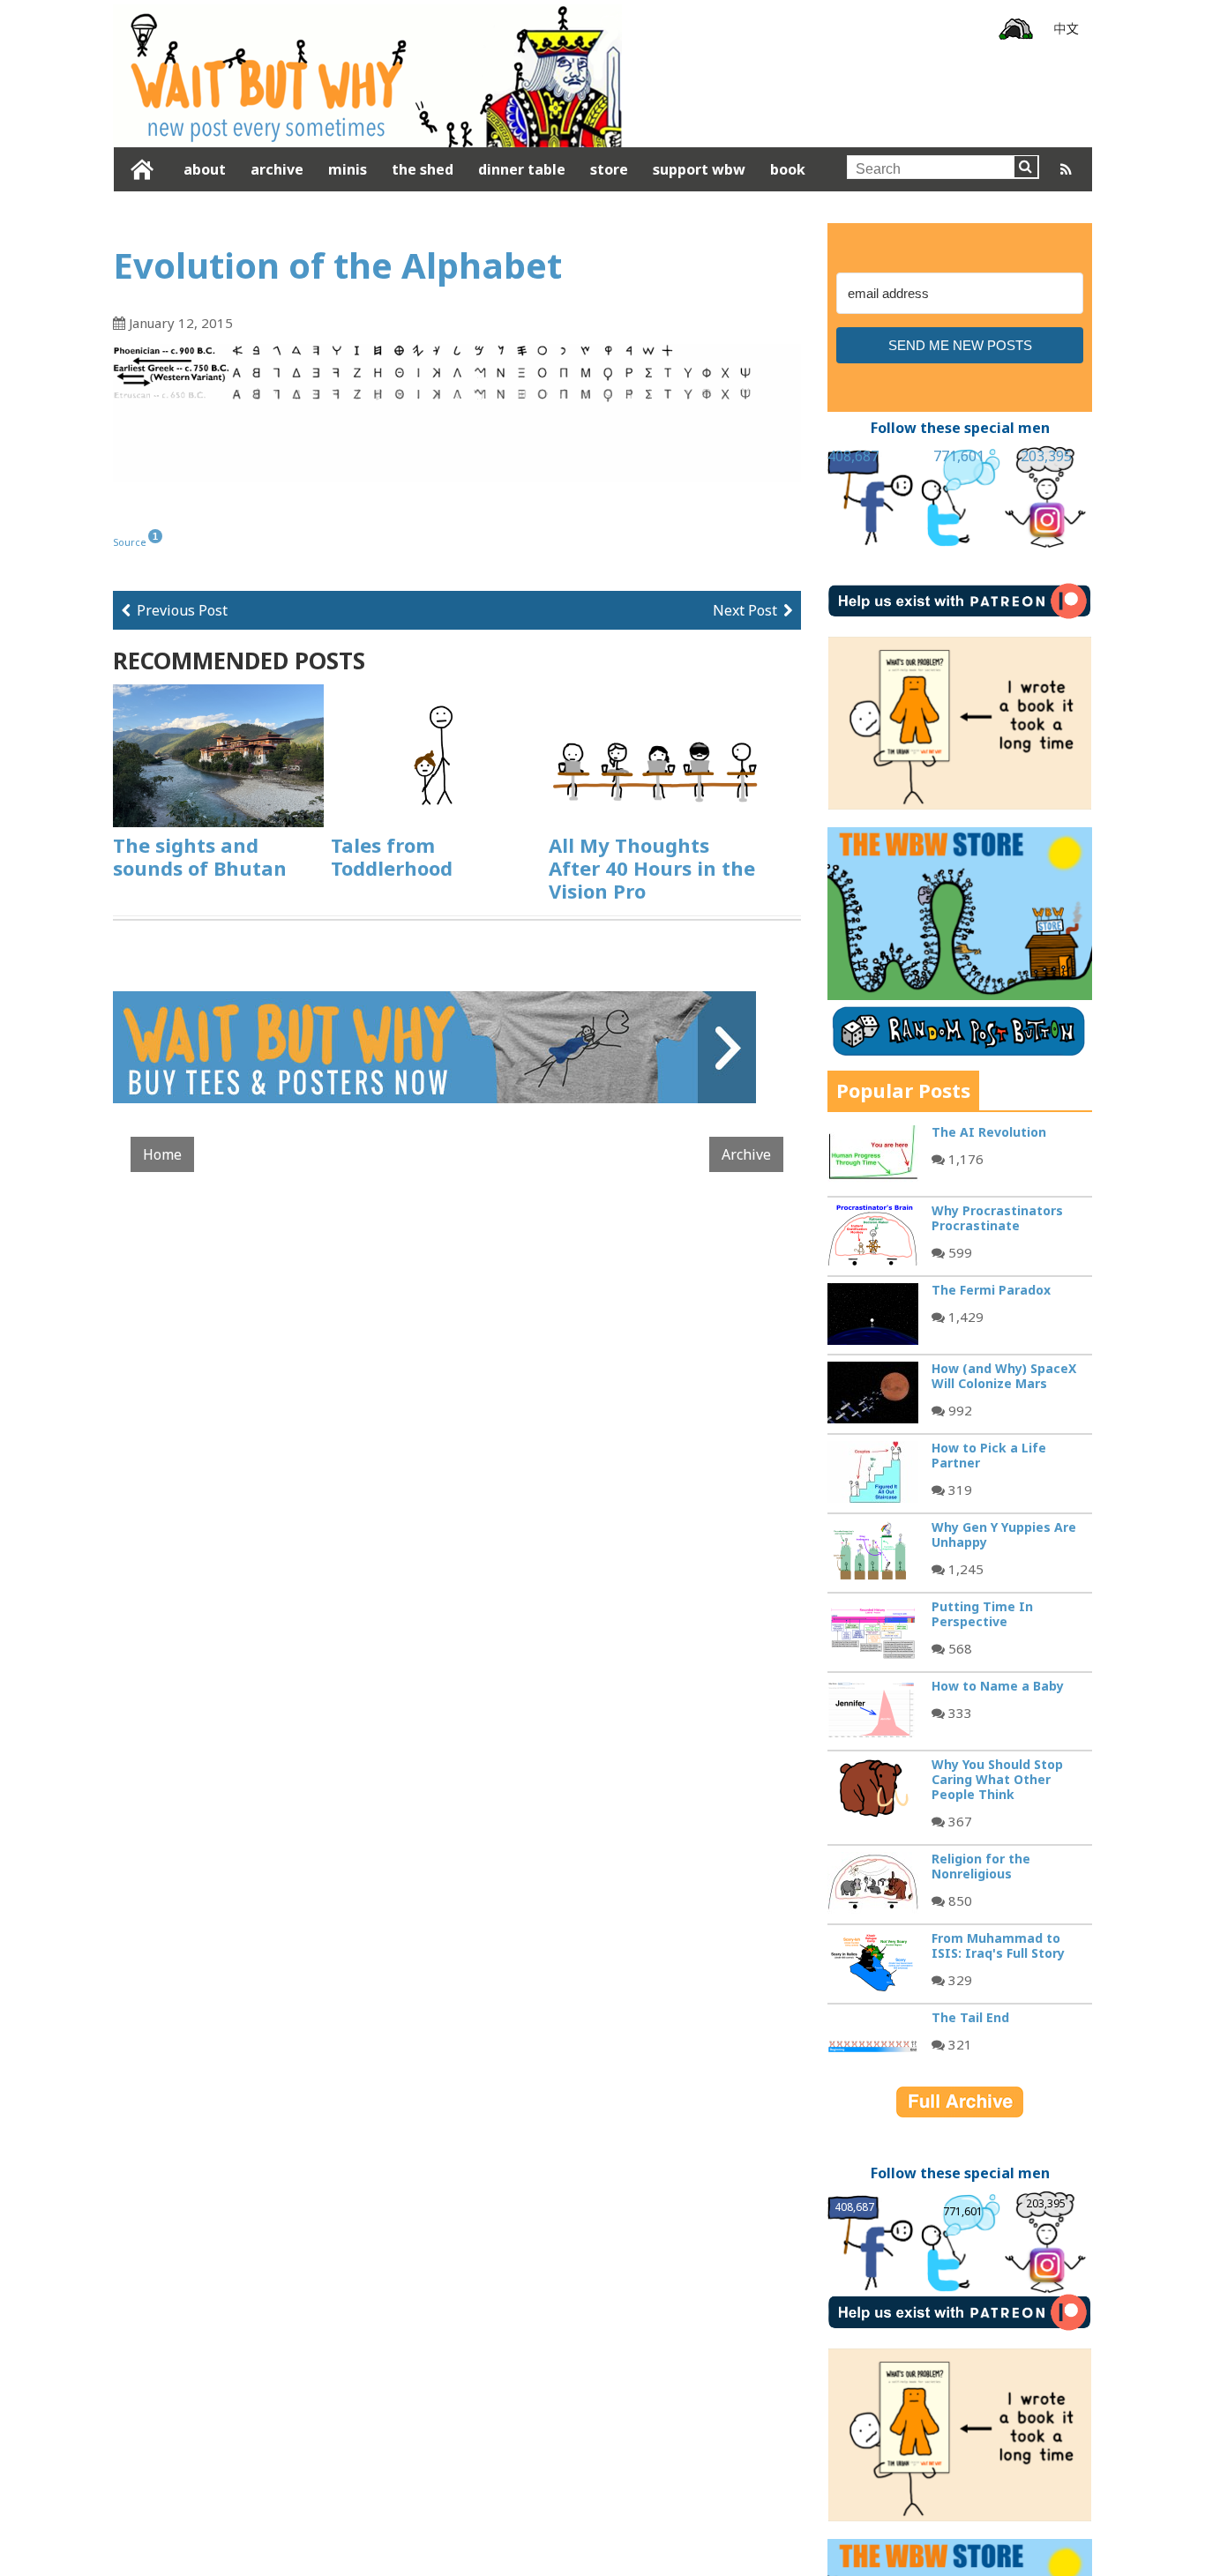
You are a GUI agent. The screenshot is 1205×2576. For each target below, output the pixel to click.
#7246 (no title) (1067, 29)
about (205, 169)
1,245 (964, 1569)
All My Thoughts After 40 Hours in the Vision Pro (652, 868)
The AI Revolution (989, 1132)
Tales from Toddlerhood (392, 856)
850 (958, 1900)
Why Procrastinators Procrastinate (997, 1218)
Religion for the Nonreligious (981, 1866)
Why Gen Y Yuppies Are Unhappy (1004, 1534)
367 (958, 1821)
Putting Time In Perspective (982, 1614)
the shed (423, 169)
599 (958, 1252)
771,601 (959, 456)
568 (958, 1648)
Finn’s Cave (1016, 29)
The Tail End (970, 2017)
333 (958, 1713)
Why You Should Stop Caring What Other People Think (997, 1779)
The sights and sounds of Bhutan (200, 856)
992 (958, 1410)
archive (277, 169)
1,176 (964, 1159)
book (788, 169)
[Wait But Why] (367, 134)
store (609, 169)
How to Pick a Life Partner (989, 1455)
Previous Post (182, 610)
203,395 (1046, 456)
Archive (746, 1176)
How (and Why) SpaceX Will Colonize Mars (1004, 1376)
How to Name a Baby (998, 1686)
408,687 (853, 456)
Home (162, 1176)
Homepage (142, 169)
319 (958, 1490)
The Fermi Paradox (991, 1290)
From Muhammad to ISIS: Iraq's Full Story (998, 1945)
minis (348, 169)
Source (130, 542)
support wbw (699, 169)
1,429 (964, 1317)
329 (958, 1980)
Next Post (745, 610)
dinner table (522, 169)
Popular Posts (903, 1090)
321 (958, 2044)
